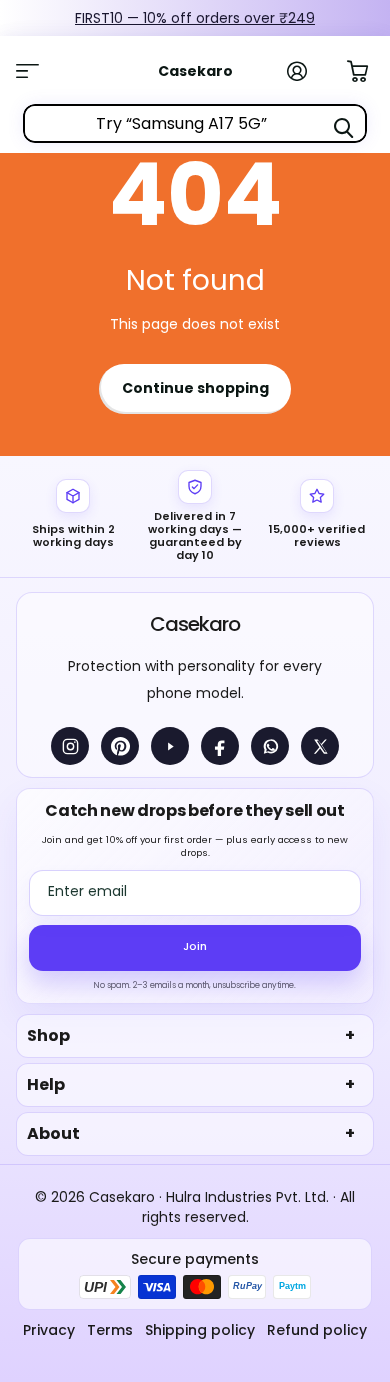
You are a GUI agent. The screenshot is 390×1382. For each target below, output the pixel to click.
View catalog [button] (38, 71)
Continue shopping (195, 388)
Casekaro (194, 624)
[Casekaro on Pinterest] (120, 746)
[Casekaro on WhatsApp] (270, 746)
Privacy (49, 1330)
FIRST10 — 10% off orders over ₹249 (195, 18)
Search (343, 128)
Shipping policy (200, 1330)
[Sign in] (308, 71)
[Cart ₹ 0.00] (368, 69)
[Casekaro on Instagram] (70, 746)
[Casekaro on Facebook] (220, 746)
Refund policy (317, 1330)
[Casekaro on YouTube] (170, 746)
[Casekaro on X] (320, 746)
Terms (110, 1330)
